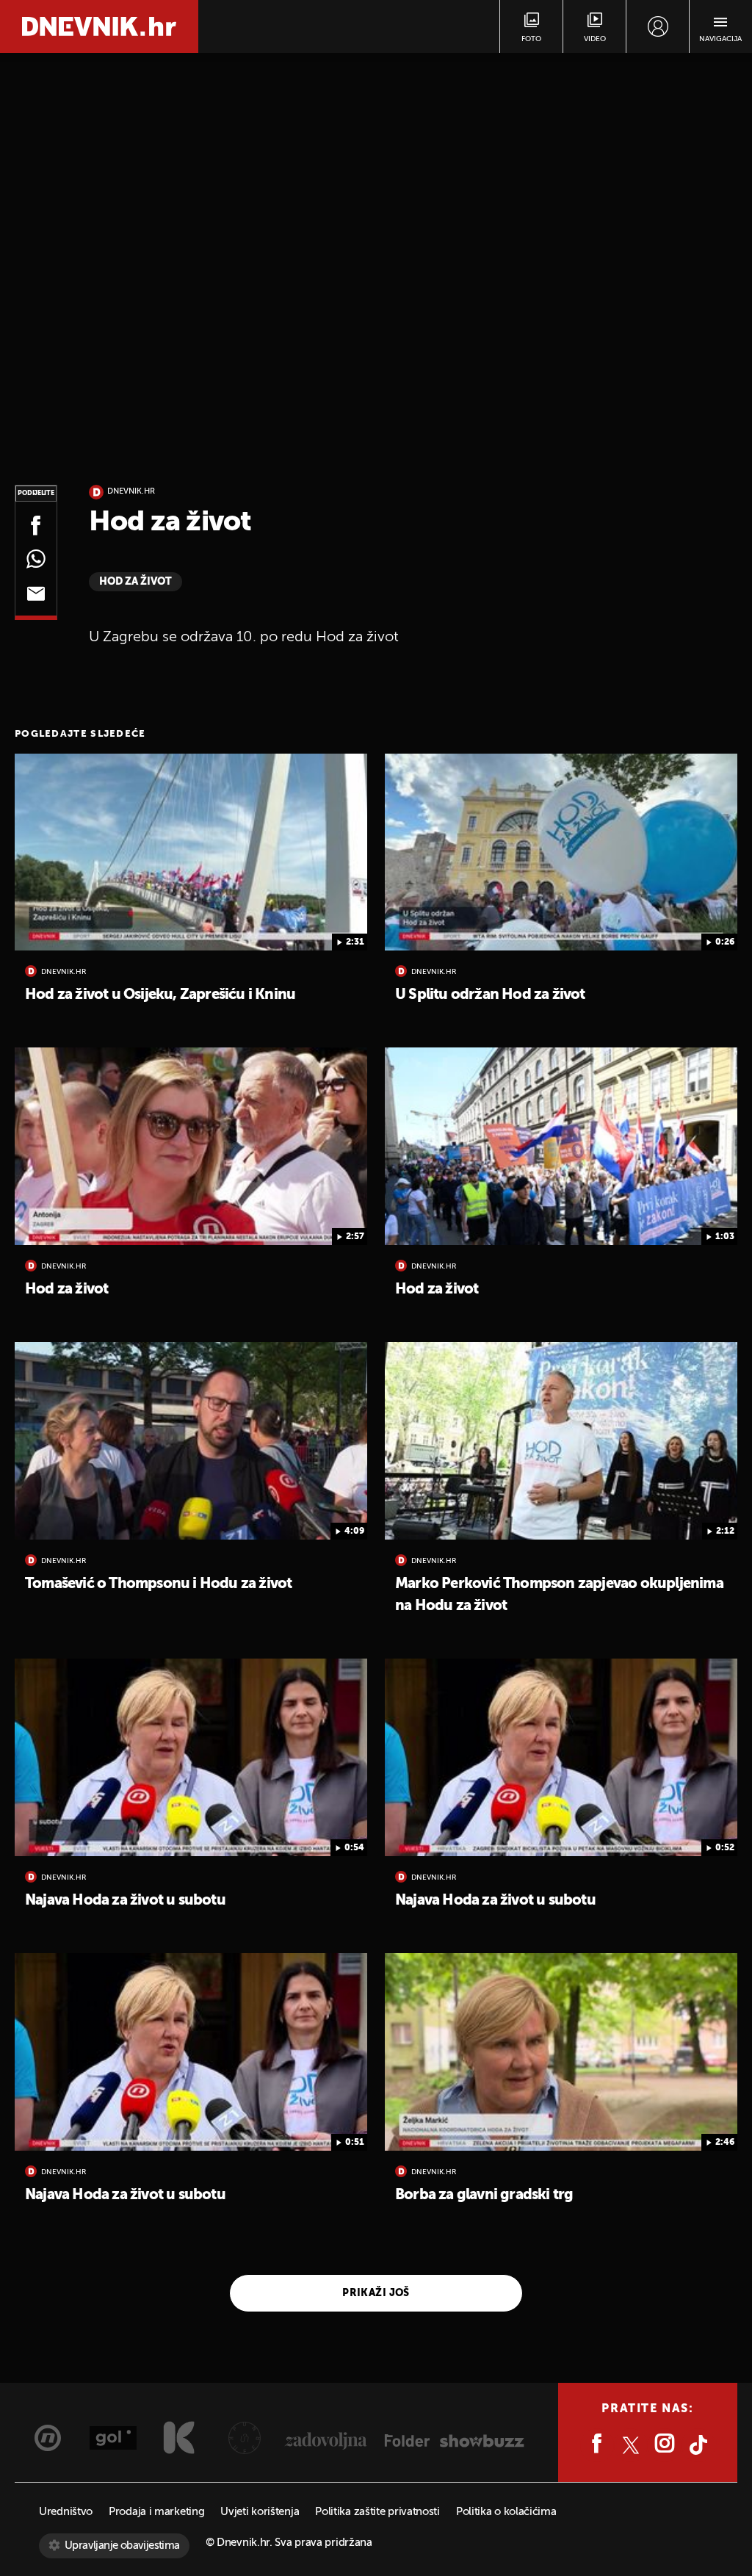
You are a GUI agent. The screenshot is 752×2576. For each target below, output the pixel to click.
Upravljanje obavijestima (122, 2546)
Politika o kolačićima (506, 2512)
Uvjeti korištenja (260, 2512)
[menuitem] (658, 26)
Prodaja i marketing (156, 2512)
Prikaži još (376, 2293)
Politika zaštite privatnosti (377, 2512)
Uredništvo (66, 2512)
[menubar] (658, 26)
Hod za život (135, 582)
